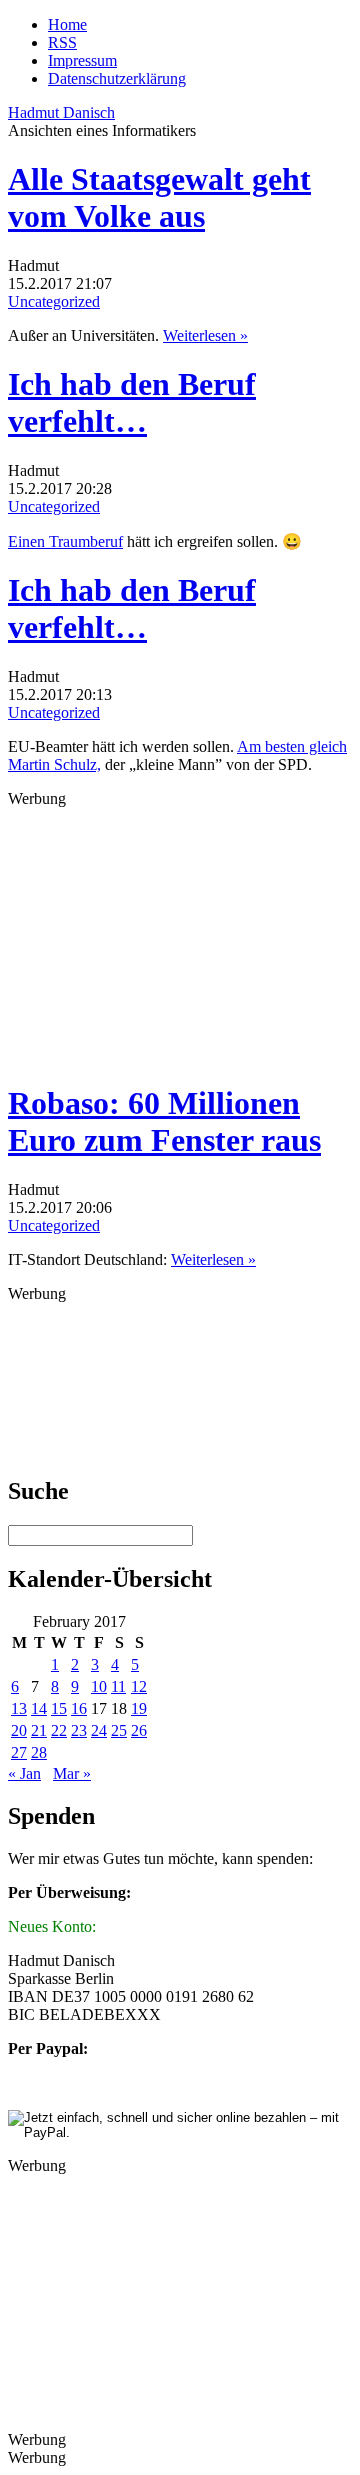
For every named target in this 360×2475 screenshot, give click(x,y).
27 (19, 1752)
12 (139, 1686)
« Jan (24, 1773)
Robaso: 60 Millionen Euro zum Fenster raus (164, 1121)
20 (19, 1730)
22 (59, 1730)
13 (19, 1708)
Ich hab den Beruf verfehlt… (132, 402)
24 (99, 1730)
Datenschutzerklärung (117, 78)
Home (67, 24)
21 (39, 1730)
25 (119, 1730)
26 (139, 1730)
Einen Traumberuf (65, 541)
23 (79, 1730)
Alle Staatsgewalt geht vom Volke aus (159, 197)
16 (79, 1708)
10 (99, 1686)
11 (118, 1686)
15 (59, 1708)
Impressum (82, 60)
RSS (62, 42)
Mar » (72, 1773)
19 (139, 1708)
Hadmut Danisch (61, 112)
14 (39, 1708)
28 (39, 1752)
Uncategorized (54, 301)
